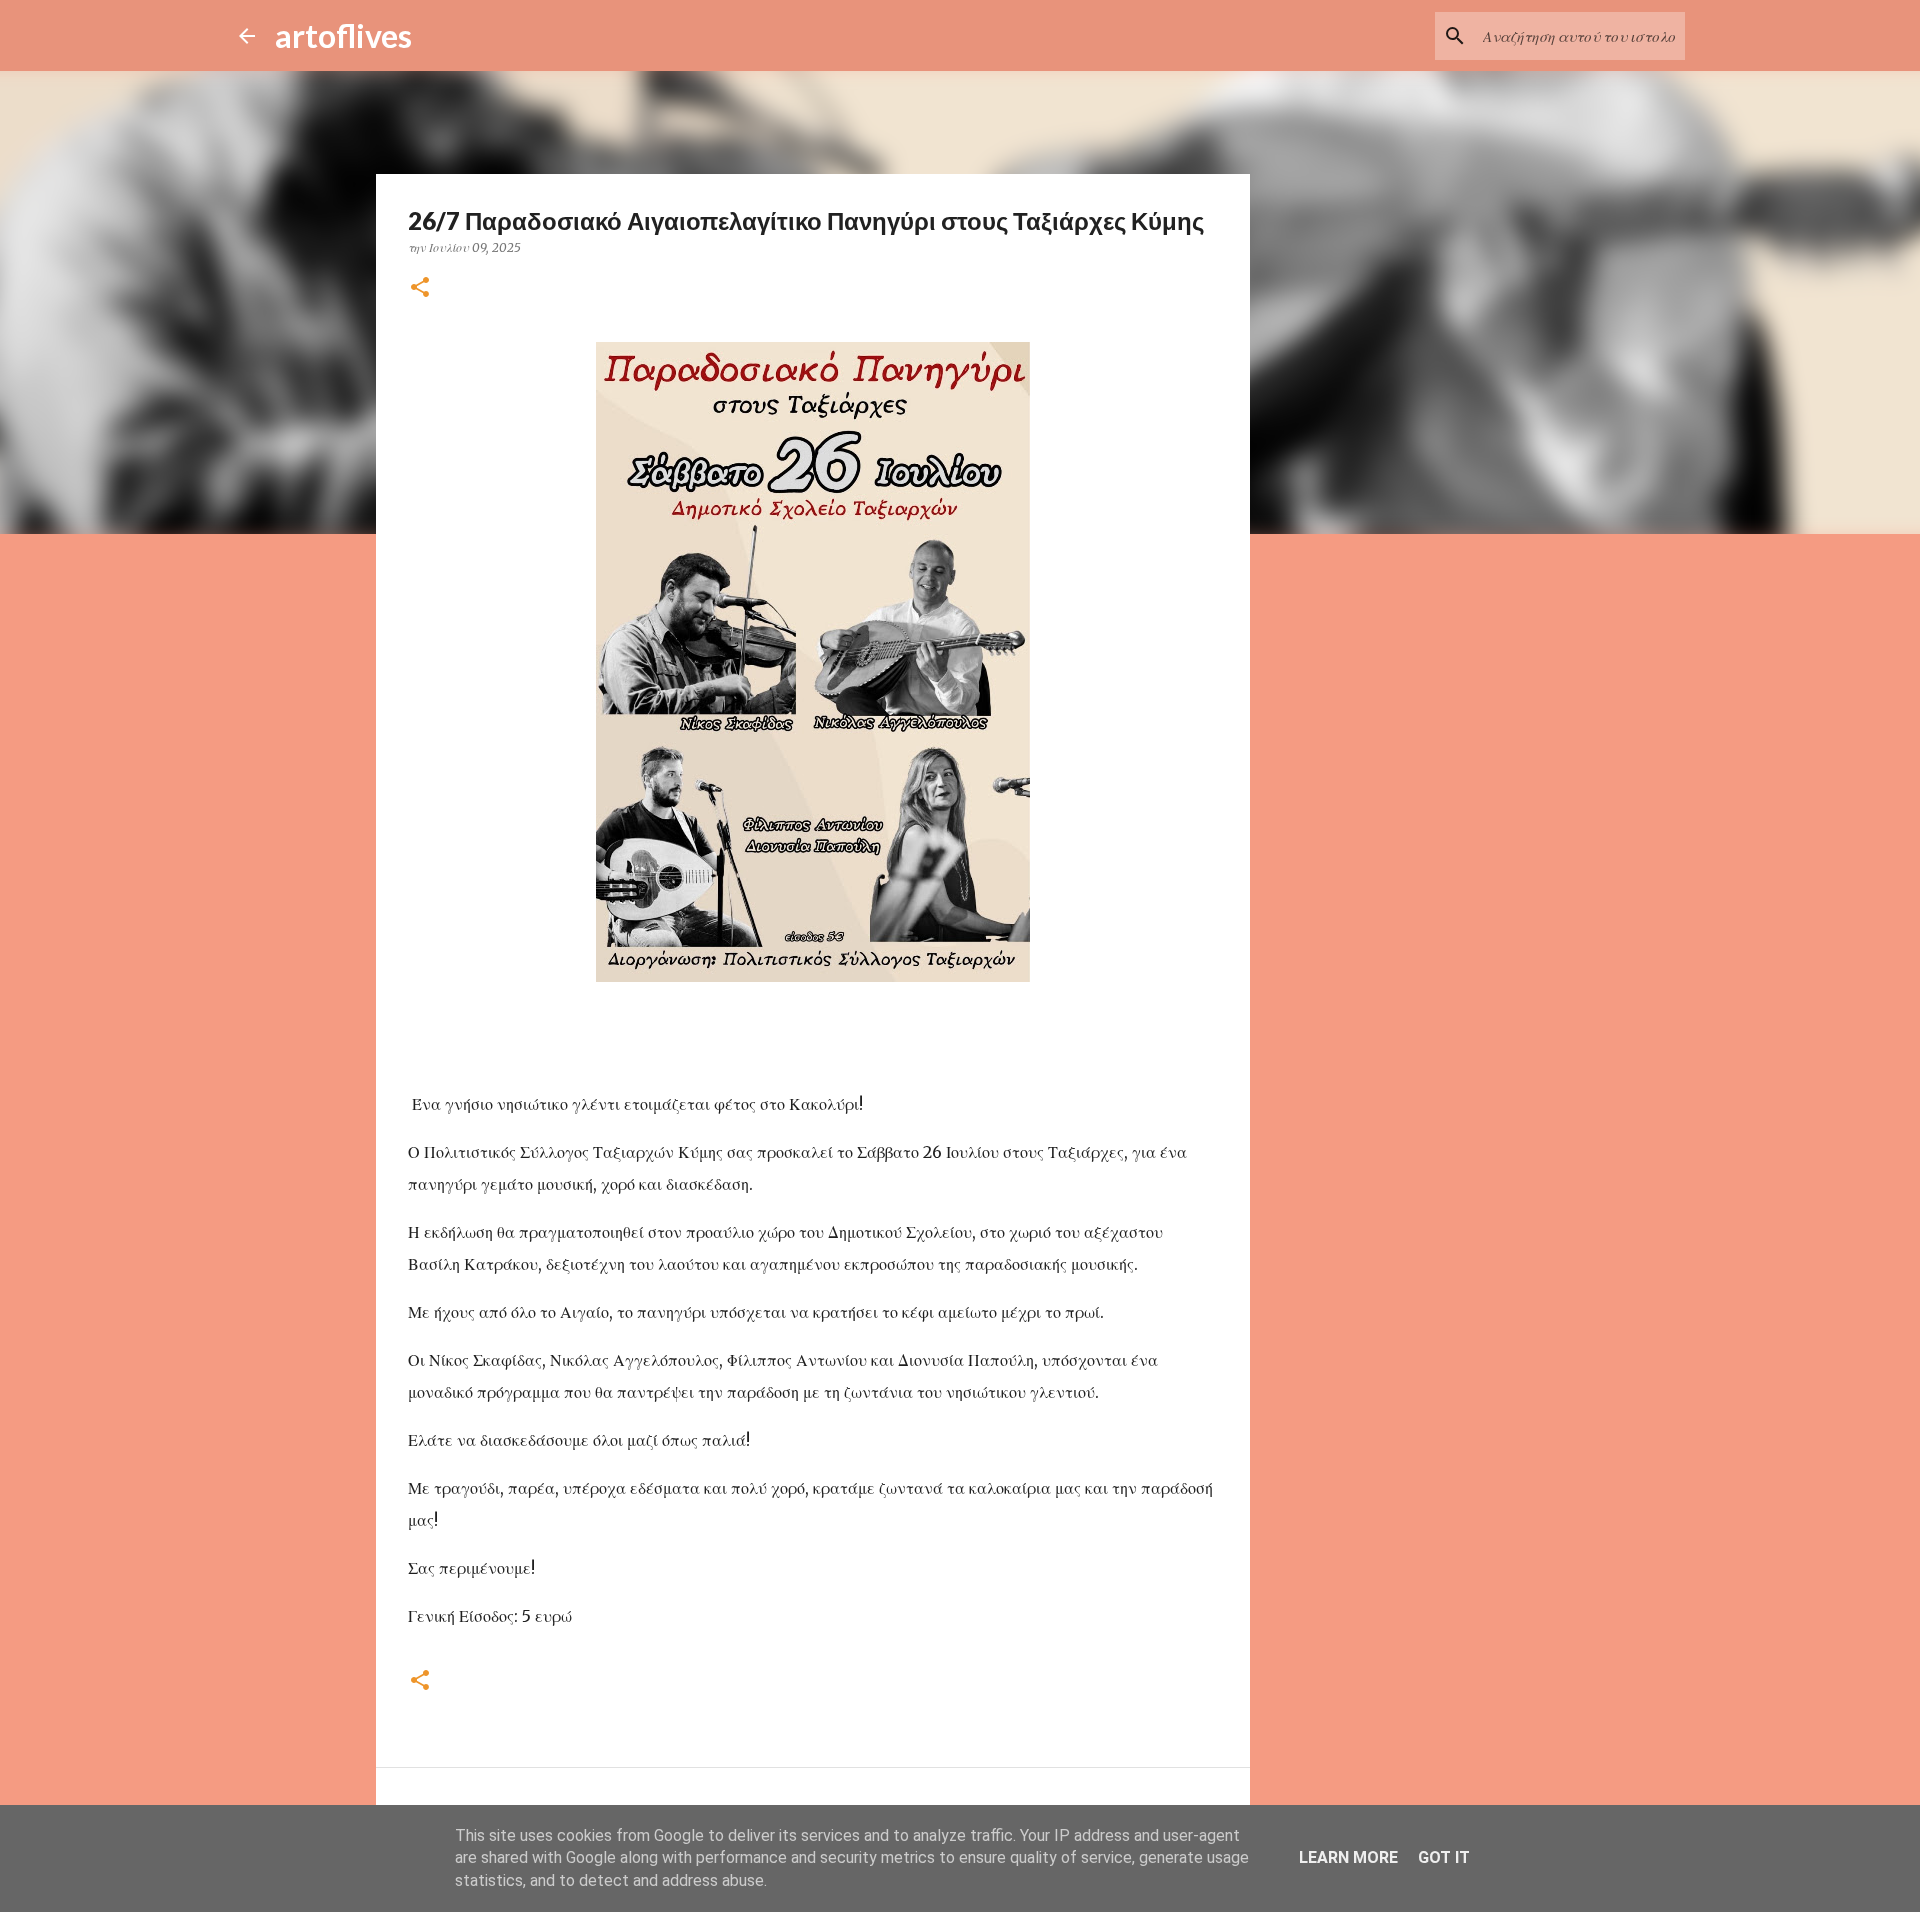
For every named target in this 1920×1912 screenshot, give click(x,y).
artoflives (343, 35)
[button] (420, 288)
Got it (1444, 1857)
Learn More (1348, 1857)
